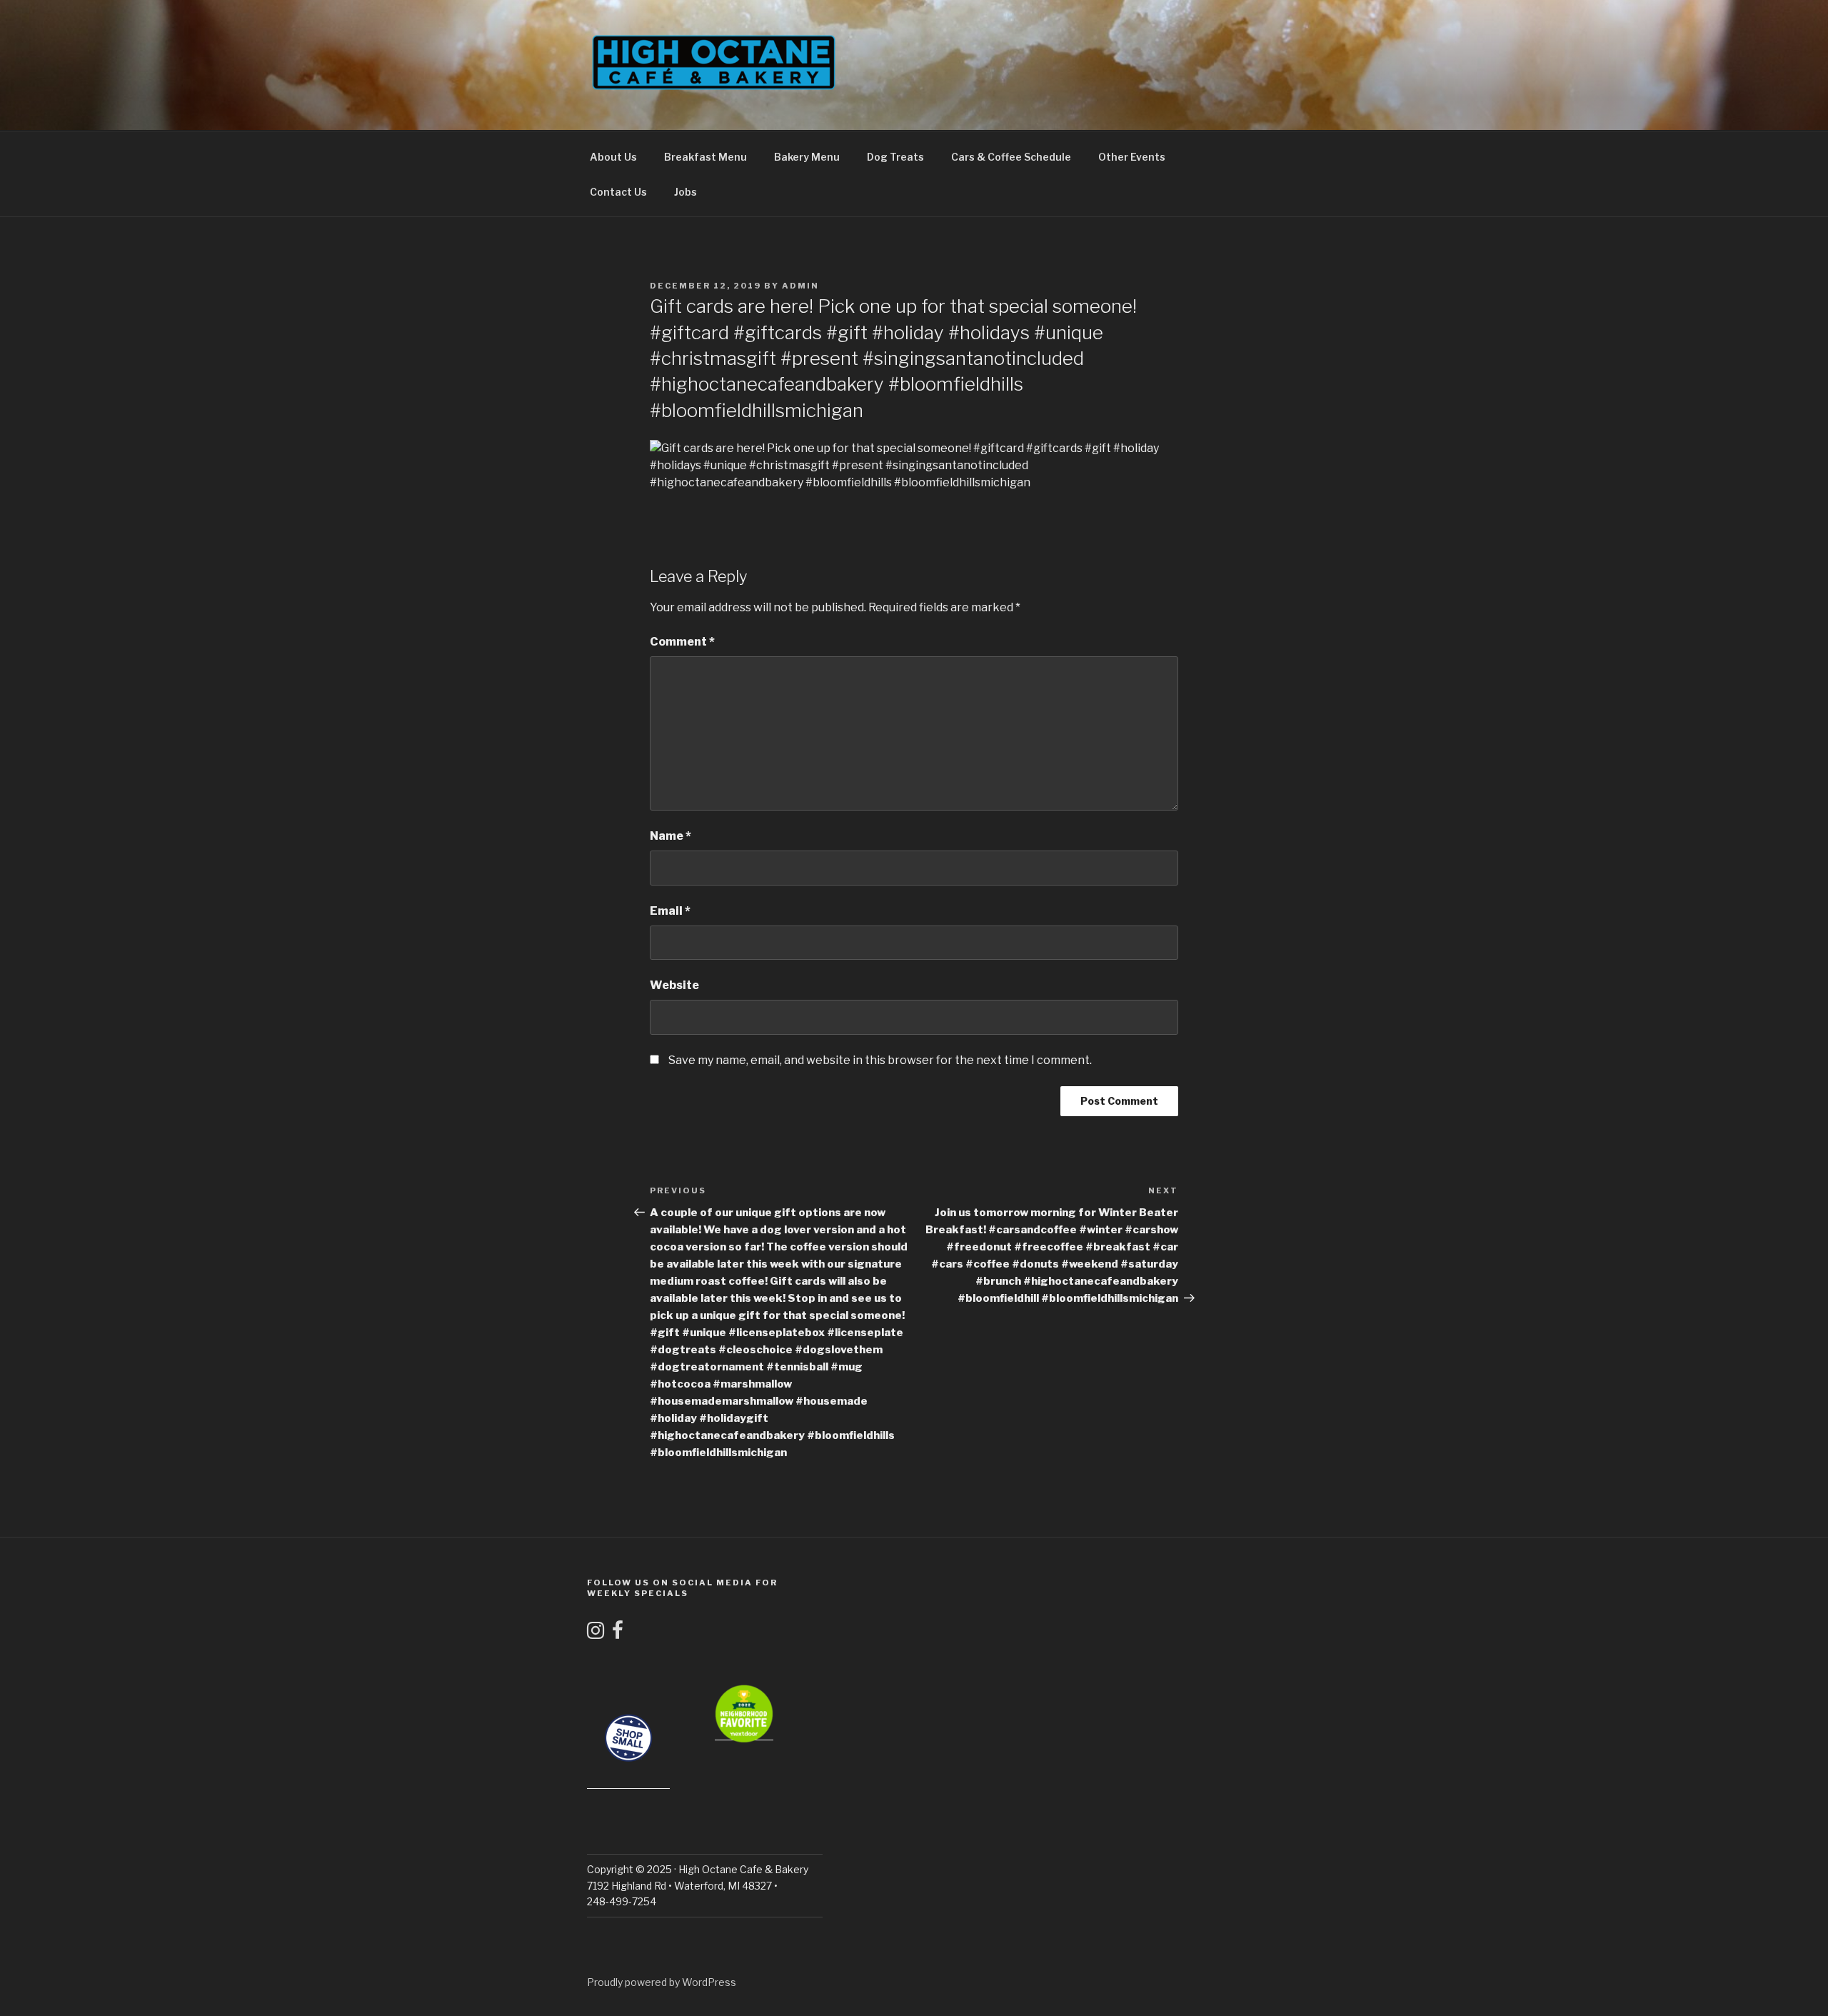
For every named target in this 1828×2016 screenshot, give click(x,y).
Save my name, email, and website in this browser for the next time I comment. (880, 1060)
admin (800, 286)
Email (670, 911)
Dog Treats (895, 157)
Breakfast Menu (705, 157)
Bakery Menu (807, 157)
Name (671, 836)
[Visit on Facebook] (618, 1634)
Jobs (685, 192)
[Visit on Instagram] (596, 1634)
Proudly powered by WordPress (662, 1982)
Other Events (1132, 157)
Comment (682, 642)
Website (674, 985)
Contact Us (618, 192)
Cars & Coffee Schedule (1011, 157)
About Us (613, 157)
